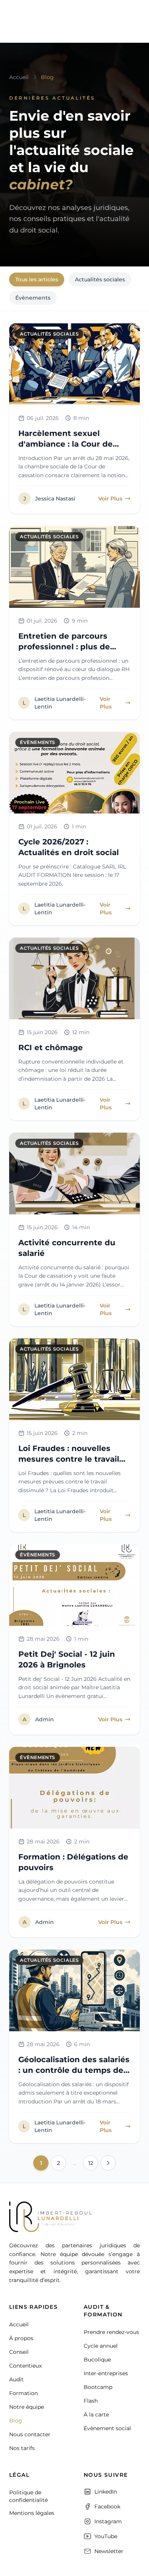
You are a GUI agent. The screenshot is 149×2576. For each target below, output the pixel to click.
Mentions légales (32, 2513)
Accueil (19, 2324)
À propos (21, 2338)
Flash (91, 2401)
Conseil (19, 2352)
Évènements (33, 298)
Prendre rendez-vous (111, 2332)
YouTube (106, 2536)
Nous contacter (30, 2434)
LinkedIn (106, 2492)
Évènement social (107, 2428)
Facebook (107, 2507)
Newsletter (109, 2551)
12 (91, 2163)
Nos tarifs (22, 2448)
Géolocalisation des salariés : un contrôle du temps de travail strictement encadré (74, 2070)
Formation (23, 2393)
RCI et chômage (51, 1048)
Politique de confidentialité (28, 2496)
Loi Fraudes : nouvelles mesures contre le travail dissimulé (69, 1459)
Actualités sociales (100, 279)
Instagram (108, 2521)
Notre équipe (27, 2407)
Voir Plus (110, 499)
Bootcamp (98, 2387)
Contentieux (25, 2366)
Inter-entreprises (106, 2373)
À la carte (96, 2415)
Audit (16, 2379)
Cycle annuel (101, 2346)
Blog (16, 2421)
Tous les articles (37, 279)
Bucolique (97, 2360)
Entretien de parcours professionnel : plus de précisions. (64, 647)
